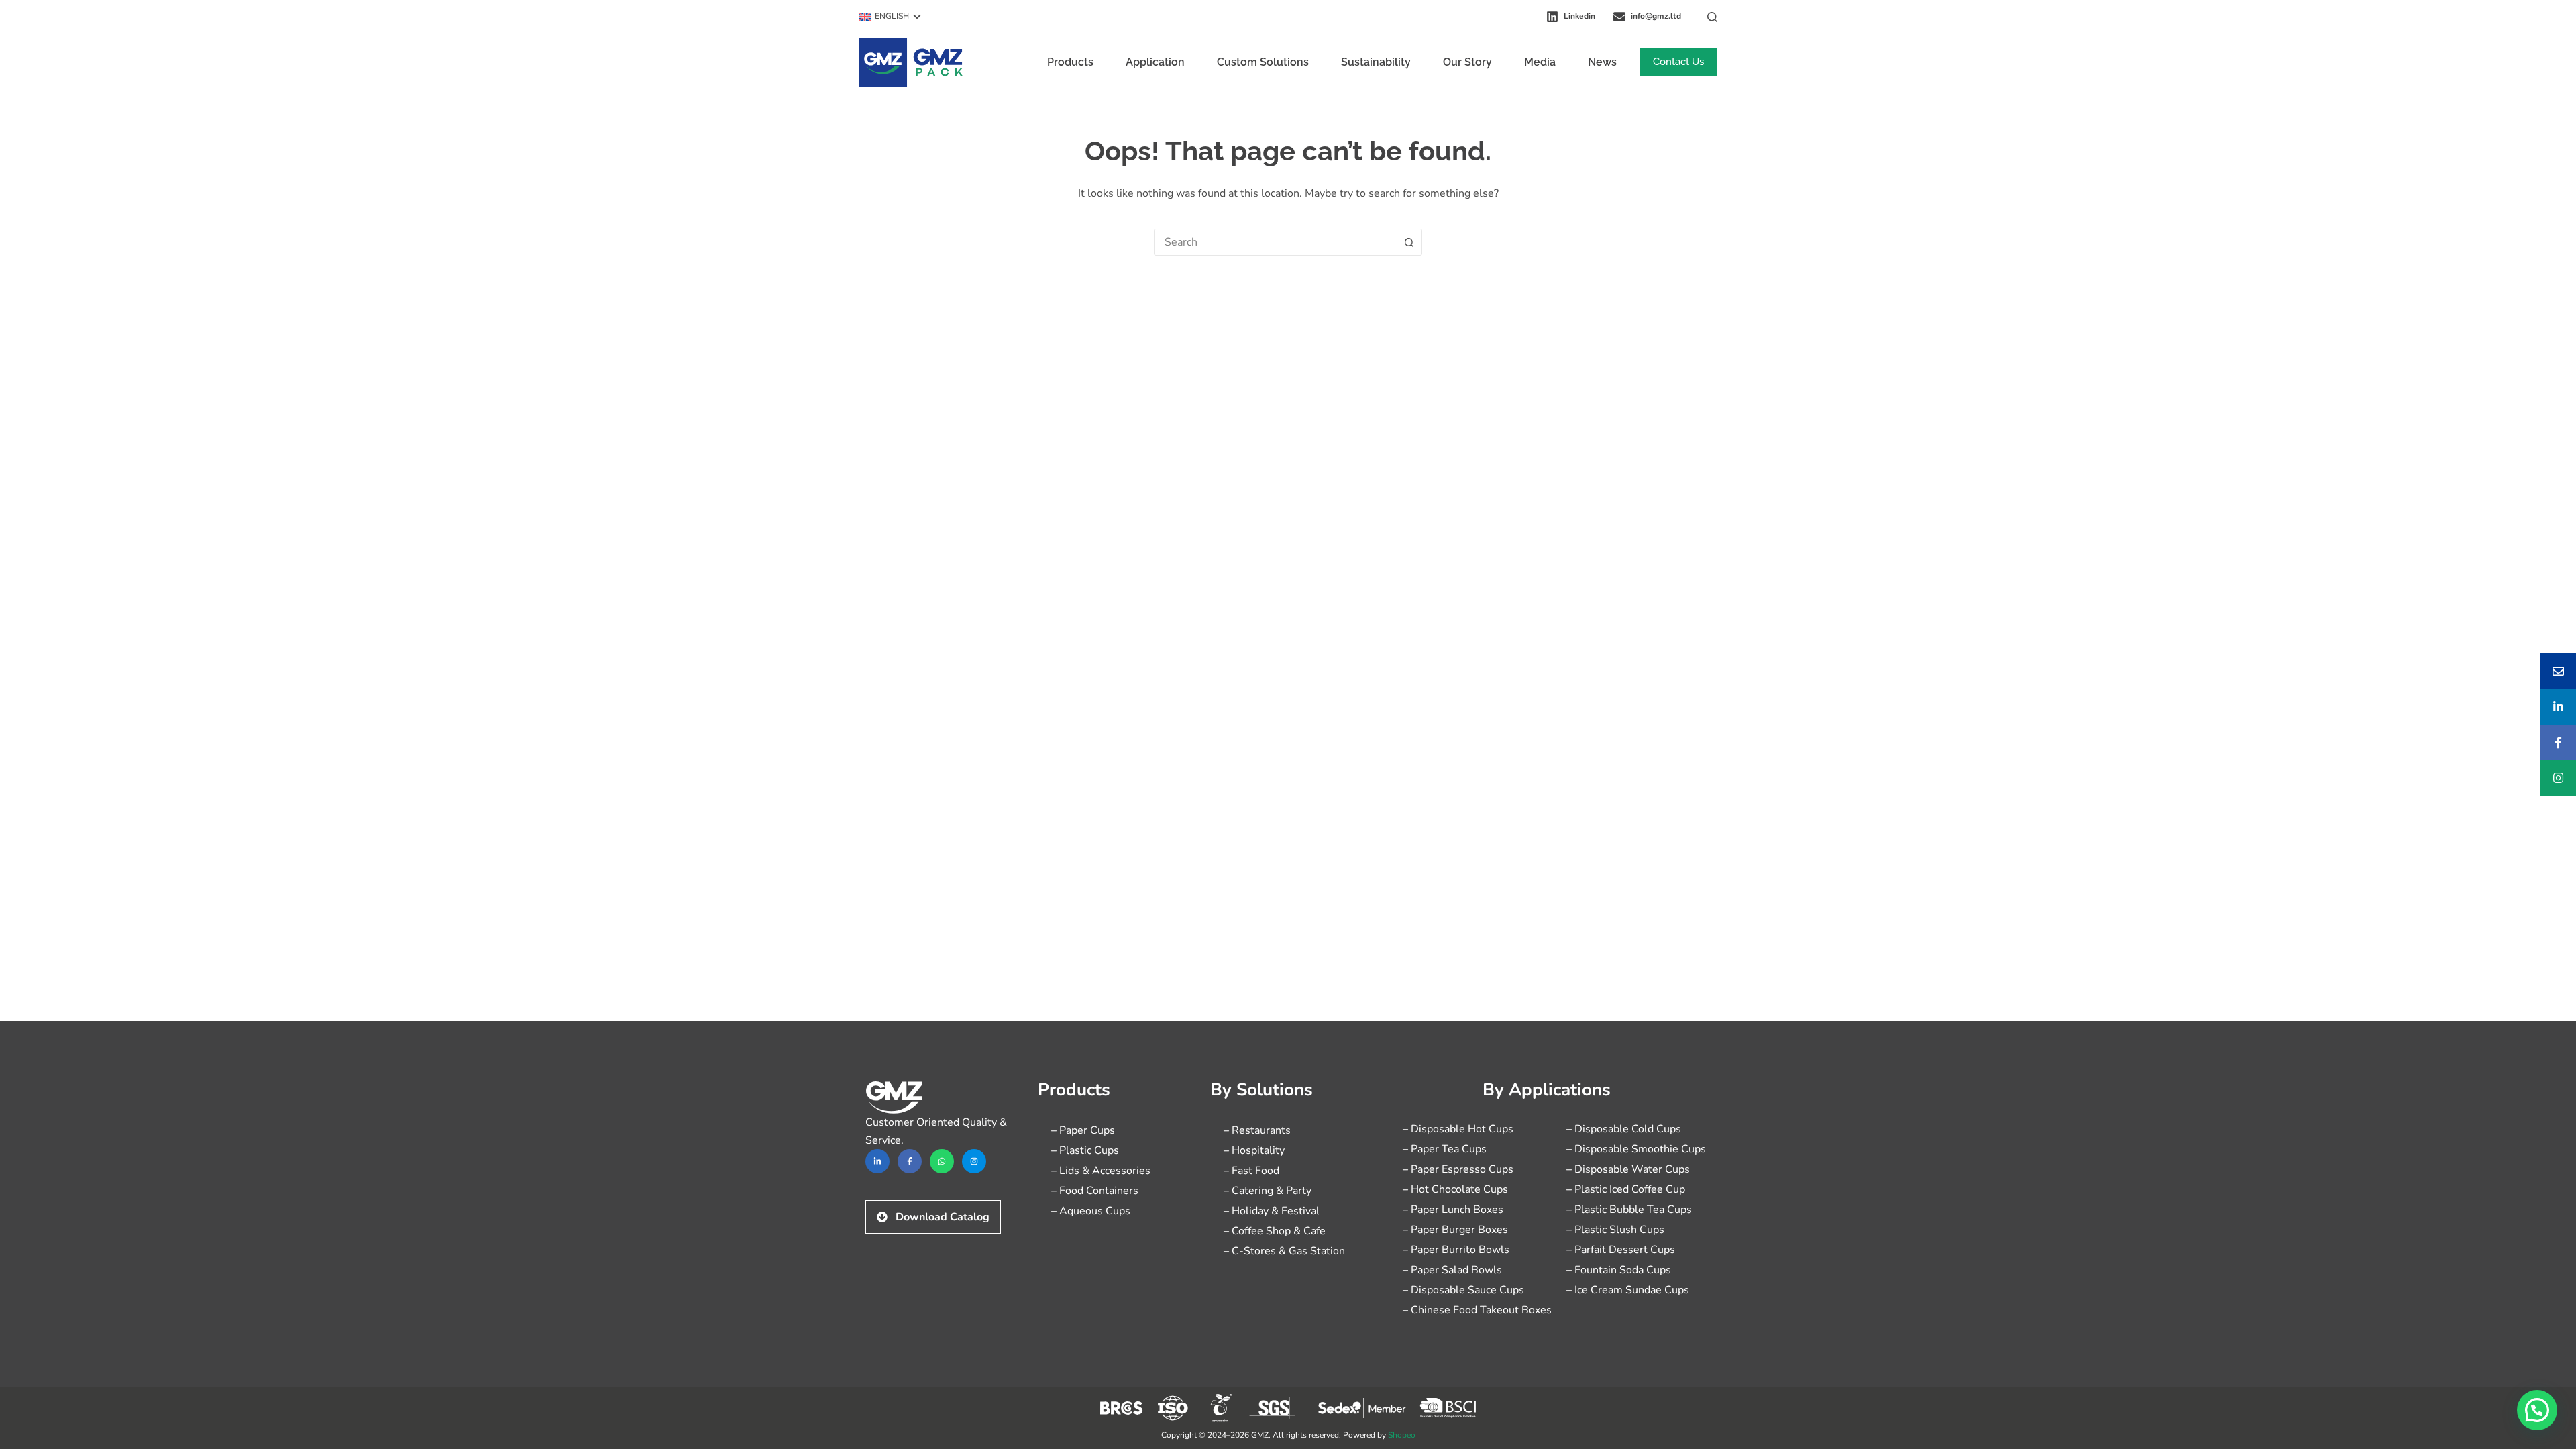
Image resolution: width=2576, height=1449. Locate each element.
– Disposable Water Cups (1628, 1169)
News (1602, 62)
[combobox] (1275, 242)
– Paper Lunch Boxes (1453, 1210)
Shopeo (1402, 1435)
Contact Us (1678, 62)
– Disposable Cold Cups (1624, 1129)
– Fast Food (1251, 1171)
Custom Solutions (1263, 62)
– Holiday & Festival (1272, 1211)
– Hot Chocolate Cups (1455, 1189)
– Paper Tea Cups (1445, 1149)
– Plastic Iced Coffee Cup (1626, 1189)
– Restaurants (1257, 1130)
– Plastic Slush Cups (1615, 1230)
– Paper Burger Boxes (1455, 1230)
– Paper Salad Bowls (1452, 1270)
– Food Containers (1095, 1191)
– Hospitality (1254, 1150)
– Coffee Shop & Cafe (1275, 1231)
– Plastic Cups (1085, 1150)
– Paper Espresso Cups (1458, 1169)
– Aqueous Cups (1091, 1211)
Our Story (1467, 62)
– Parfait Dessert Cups (1621, 1250)
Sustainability (1376, 62)
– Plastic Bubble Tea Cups (1629, 1210)
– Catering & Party (1268, 1191)
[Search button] (1409, 242)
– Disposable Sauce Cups (1463, 1290)
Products (1070, 62)
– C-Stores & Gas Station (1284, 1251)
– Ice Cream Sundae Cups (1628, 1290)
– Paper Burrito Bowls (1456, 1250)
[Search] (1712, 17)
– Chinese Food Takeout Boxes (1477, 1310)
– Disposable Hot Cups (1458, 1129)
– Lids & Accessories (1101, 1171)
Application (1155, 62)
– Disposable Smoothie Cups (1636, 1149)
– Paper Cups (1083, 1130)
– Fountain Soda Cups (1619, 1270)
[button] (890, 17)
